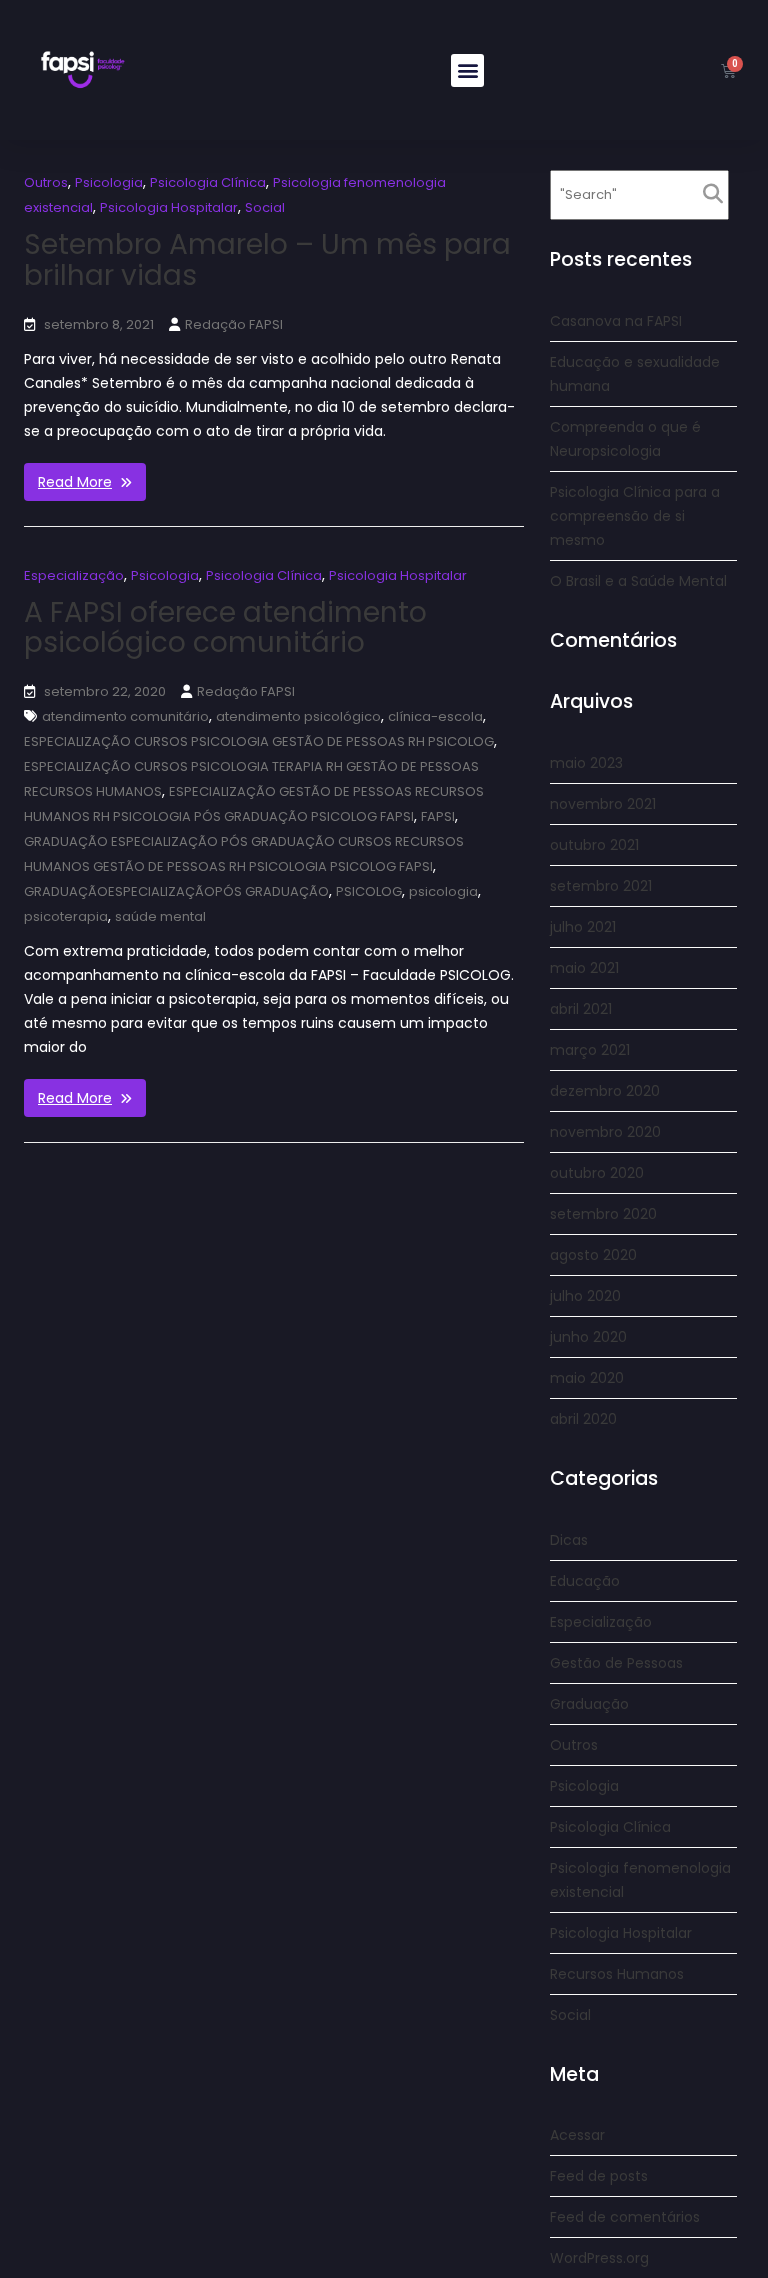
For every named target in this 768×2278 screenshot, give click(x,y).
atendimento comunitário (125, 716)
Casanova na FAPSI (616, 321)
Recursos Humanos (617, 1974)
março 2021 (590, 1050)
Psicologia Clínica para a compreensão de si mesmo (635, 516)
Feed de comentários (625, 2217)
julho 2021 (583, 927)
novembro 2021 (603, 804)
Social (265, 207)
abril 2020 (583, 1419)
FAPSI (438, 816)
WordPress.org (599, 2258)
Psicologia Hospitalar (169, 207)
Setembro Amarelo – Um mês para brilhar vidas (267, 260)
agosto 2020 (593, 1255)
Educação (585, 1581)
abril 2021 (581, 1009)
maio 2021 (584, 968)
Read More (75, 482)
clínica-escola (435, 716)
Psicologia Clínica (208, 182)
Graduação (589, 1704)
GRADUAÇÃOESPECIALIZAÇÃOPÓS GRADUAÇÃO (176, 891)
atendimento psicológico (298, 716)
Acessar (577, 2135)
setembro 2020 (603, 1214)
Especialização (74, 575)
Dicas (569, 1540)
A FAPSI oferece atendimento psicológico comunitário (225, 628)
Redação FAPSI (234, 324)
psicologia (443, 891)
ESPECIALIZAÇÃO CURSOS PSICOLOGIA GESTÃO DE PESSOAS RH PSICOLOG (259, 741)
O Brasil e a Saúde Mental (638, 581)
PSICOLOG (369, 891)
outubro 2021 (594, 845)
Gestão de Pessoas (616, 1663)
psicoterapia (66, 916)
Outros (46, 182)
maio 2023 (586, 763)
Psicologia (109, 182)
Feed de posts (599, 2176)
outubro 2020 (597, 1173)
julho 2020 (585, 1296)
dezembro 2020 (605, 1091)
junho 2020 (588, 1337)
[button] (467, 70)
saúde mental (160, 916)
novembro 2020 (605, 1132)
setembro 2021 (601, 886)
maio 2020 (587, 1378)
